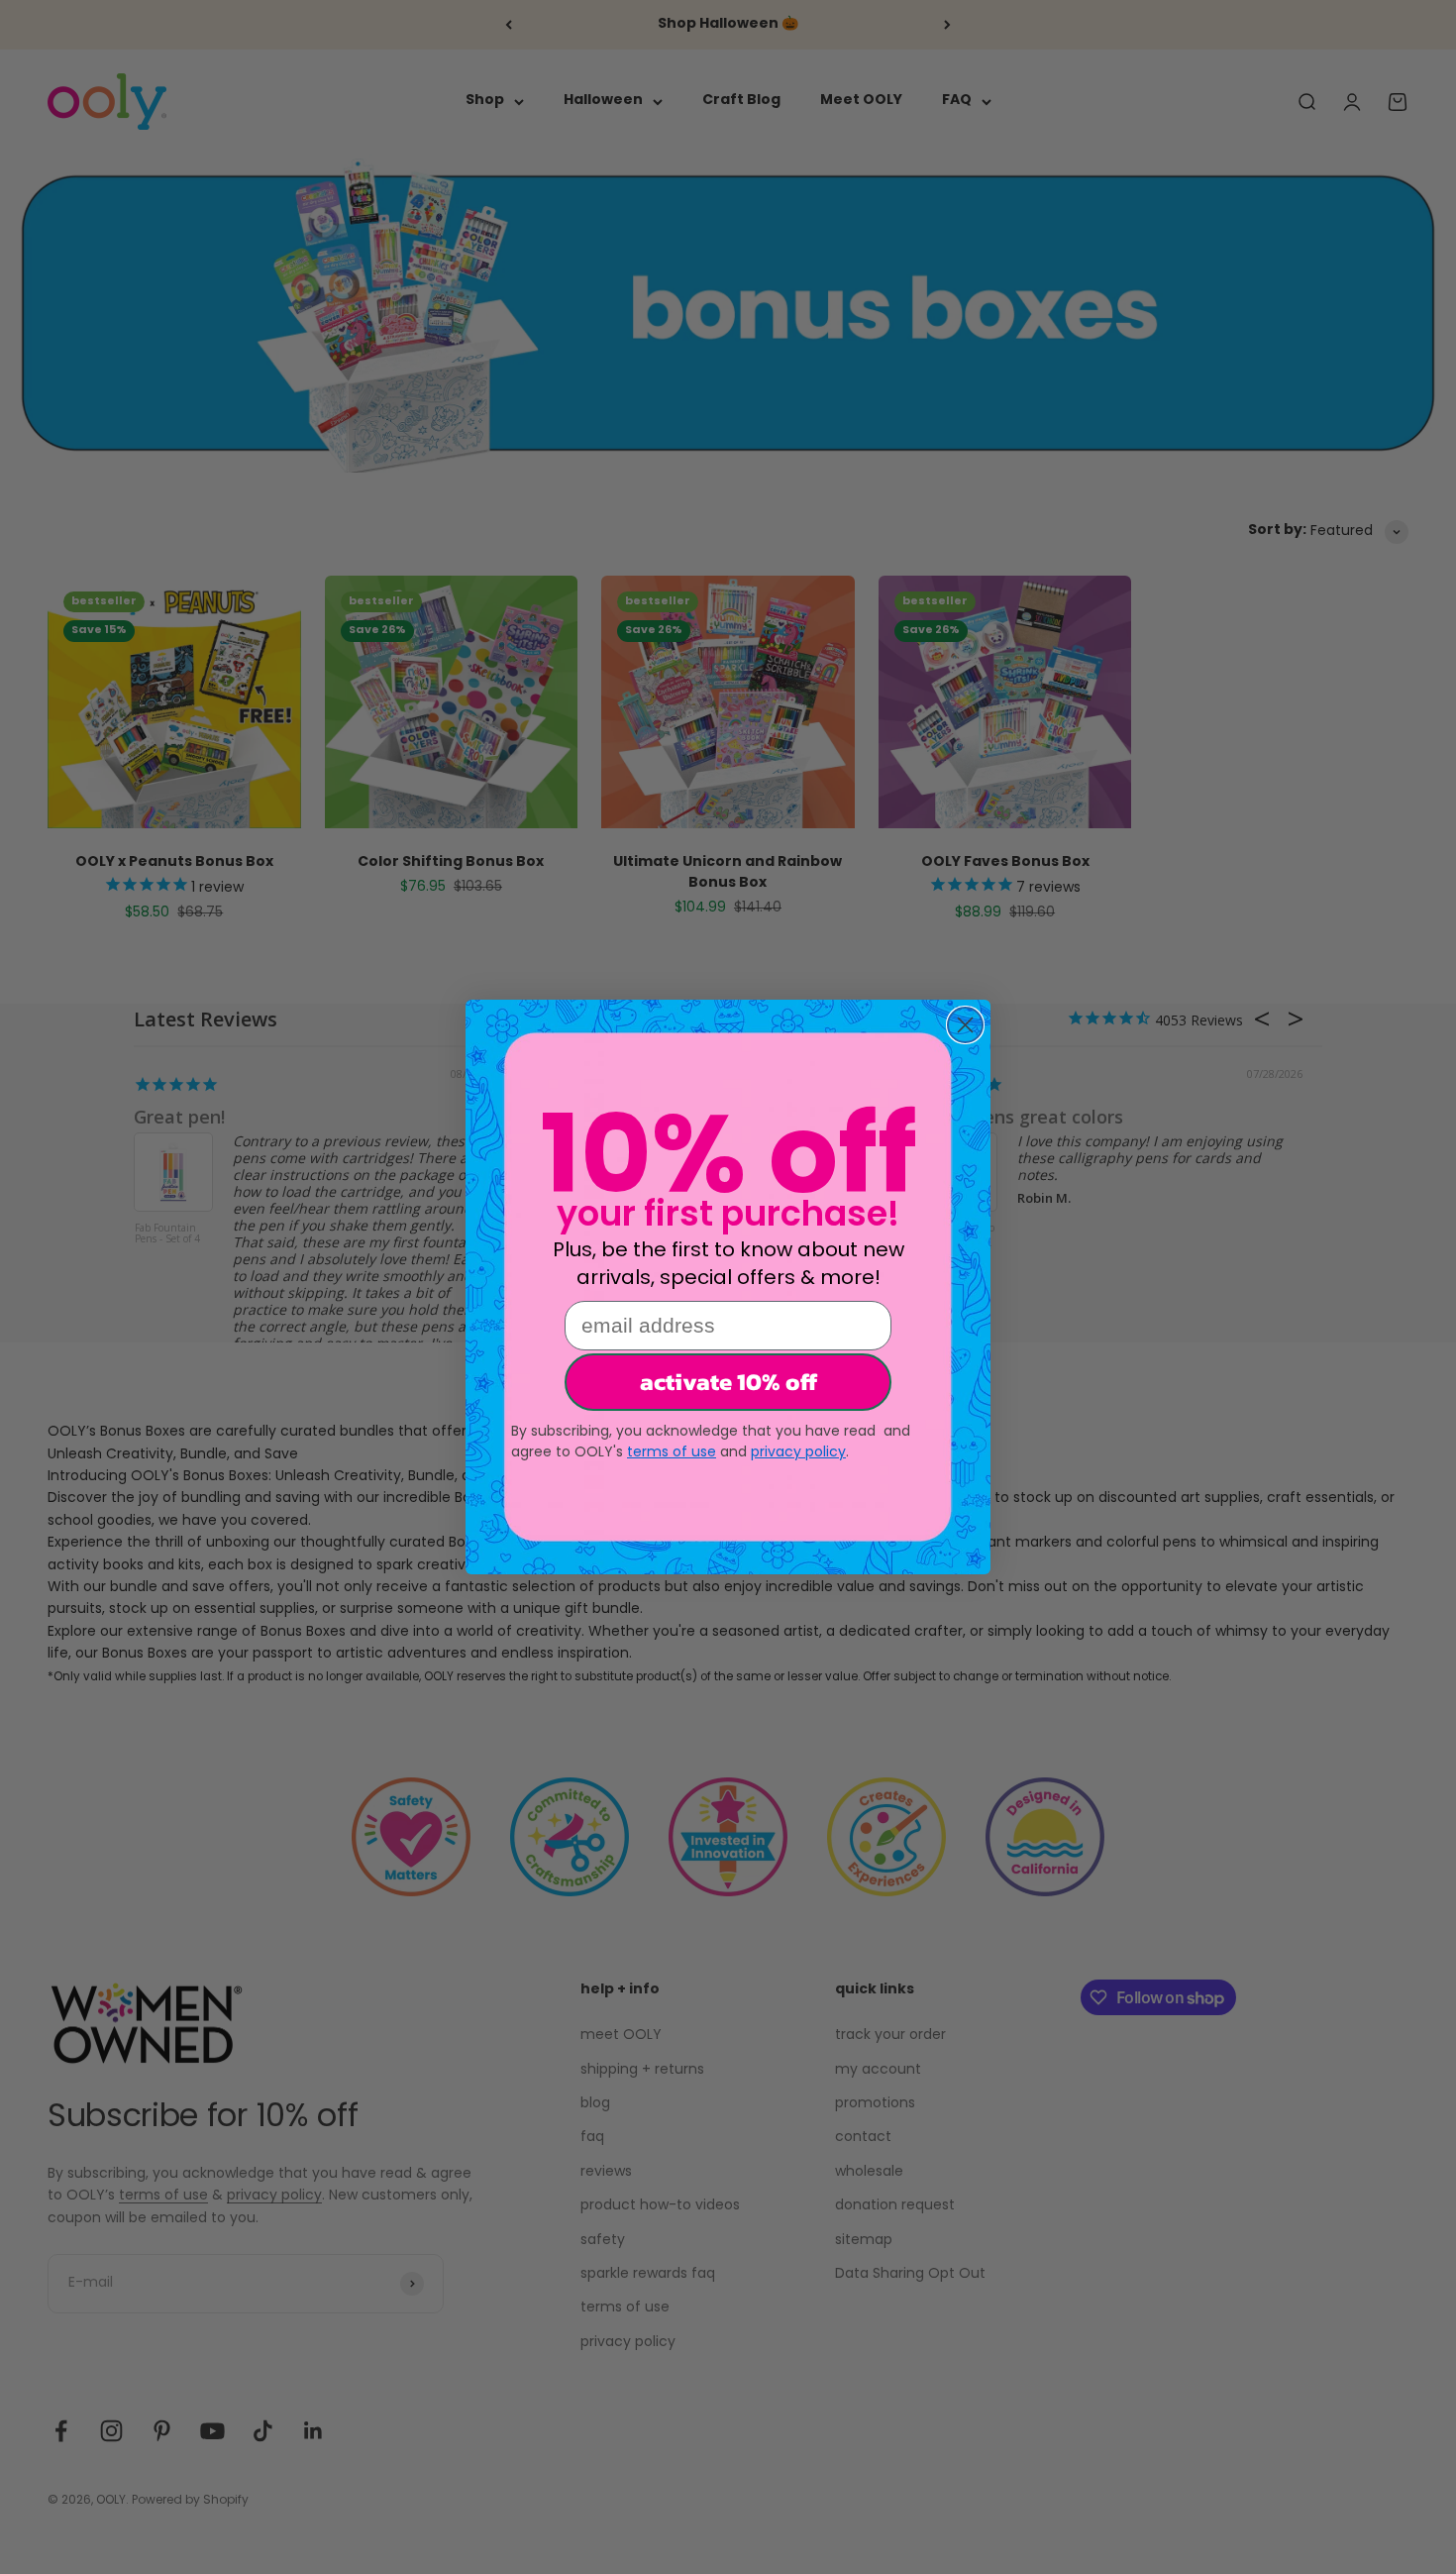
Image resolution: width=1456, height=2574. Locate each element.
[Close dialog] (965, 1025)
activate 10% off (728, 1382)
